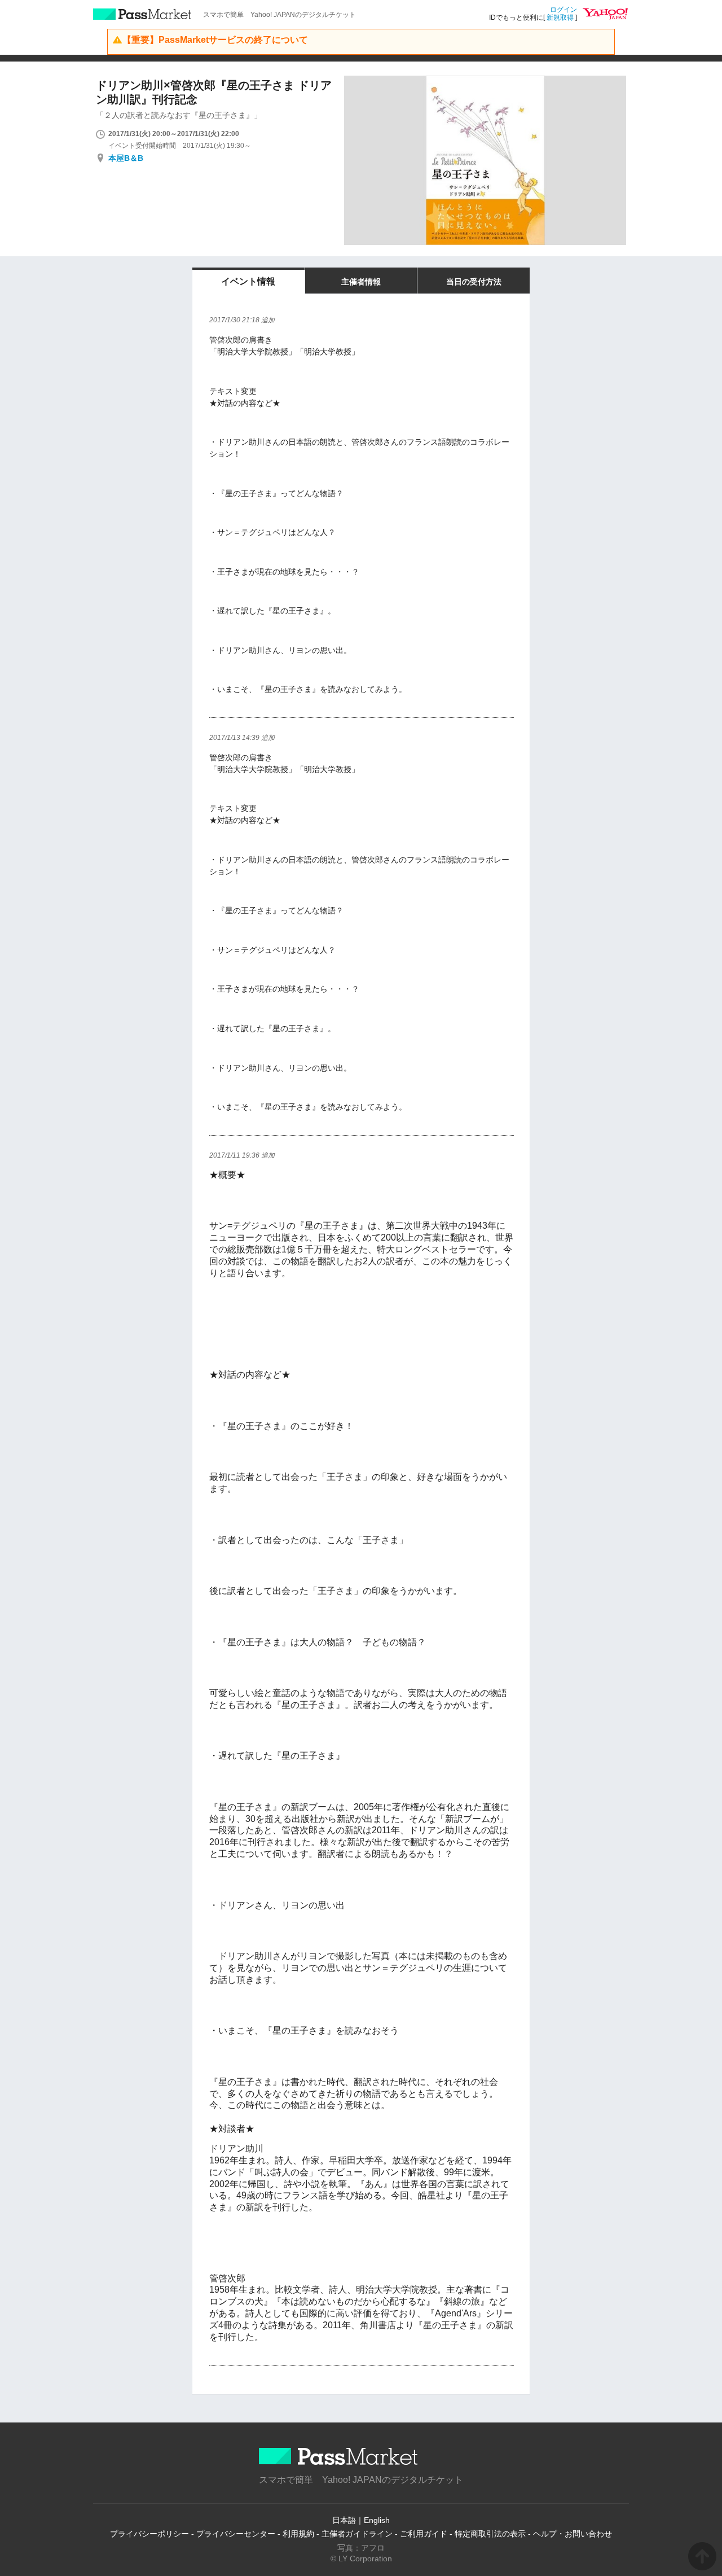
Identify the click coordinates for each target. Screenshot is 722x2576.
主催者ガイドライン (357, 2534)
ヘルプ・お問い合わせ (573, 2534)
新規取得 (560, 17)
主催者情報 (361, 282)
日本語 (344, 2520)
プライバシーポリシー (149, 2534)
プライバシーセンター (236, 2534)
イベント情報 (248, 281)
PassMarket (142, 14)
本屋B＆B (126, 158)
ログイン (563, 10)
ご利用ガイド (424, 2534)
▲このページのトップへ (702, 2556)
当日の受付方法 (474, 282)
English (377, 2520)
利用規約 (298, 2534)
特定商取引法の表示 (490, 2534)
